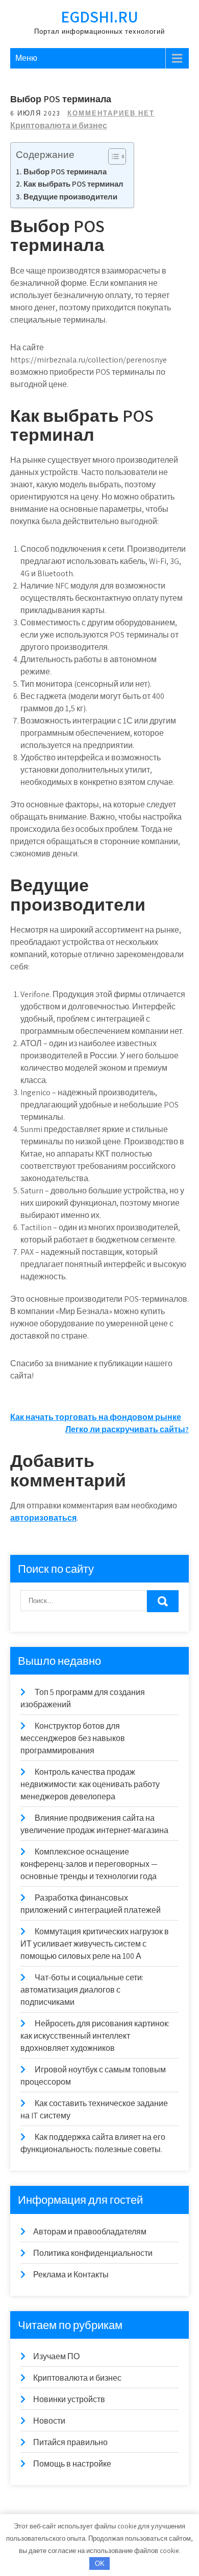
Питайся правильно (70, 2442)
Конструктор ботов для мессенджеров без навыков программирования (73, 1738)
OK (100, 2563)
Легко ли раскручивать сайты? (127, 1429)
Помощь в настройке (72, 2464)
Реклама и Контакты (71, 2275)
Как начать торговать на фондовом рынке (96, 1417)
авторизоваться (43, 1518)
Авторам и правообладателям (90, 2232)
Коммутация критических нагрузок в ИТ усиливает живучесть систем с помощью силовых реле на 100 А (95, 1944)
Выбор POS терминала (65, 171)
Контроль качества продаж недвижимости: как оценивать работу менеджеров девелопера (90, 1784)
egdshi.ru (99, 16)
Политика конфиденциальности (93, 2253)
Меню (26, 58)
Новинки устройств (69, 2399)
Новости (49, 2421)
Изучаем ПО (56, 2356)
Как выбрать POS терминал (73, 184)
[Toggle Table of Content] (112, 156)
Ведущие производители (70, 196)
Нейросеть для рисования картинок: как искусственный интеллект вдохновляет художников (95, 2036)
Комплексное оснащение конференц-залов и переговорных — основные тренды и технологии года (89, 1864)
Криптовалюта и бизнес (59, 126)
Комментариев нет (111, 113)
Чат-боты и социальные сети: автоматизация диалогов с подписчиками (82, 1990)
